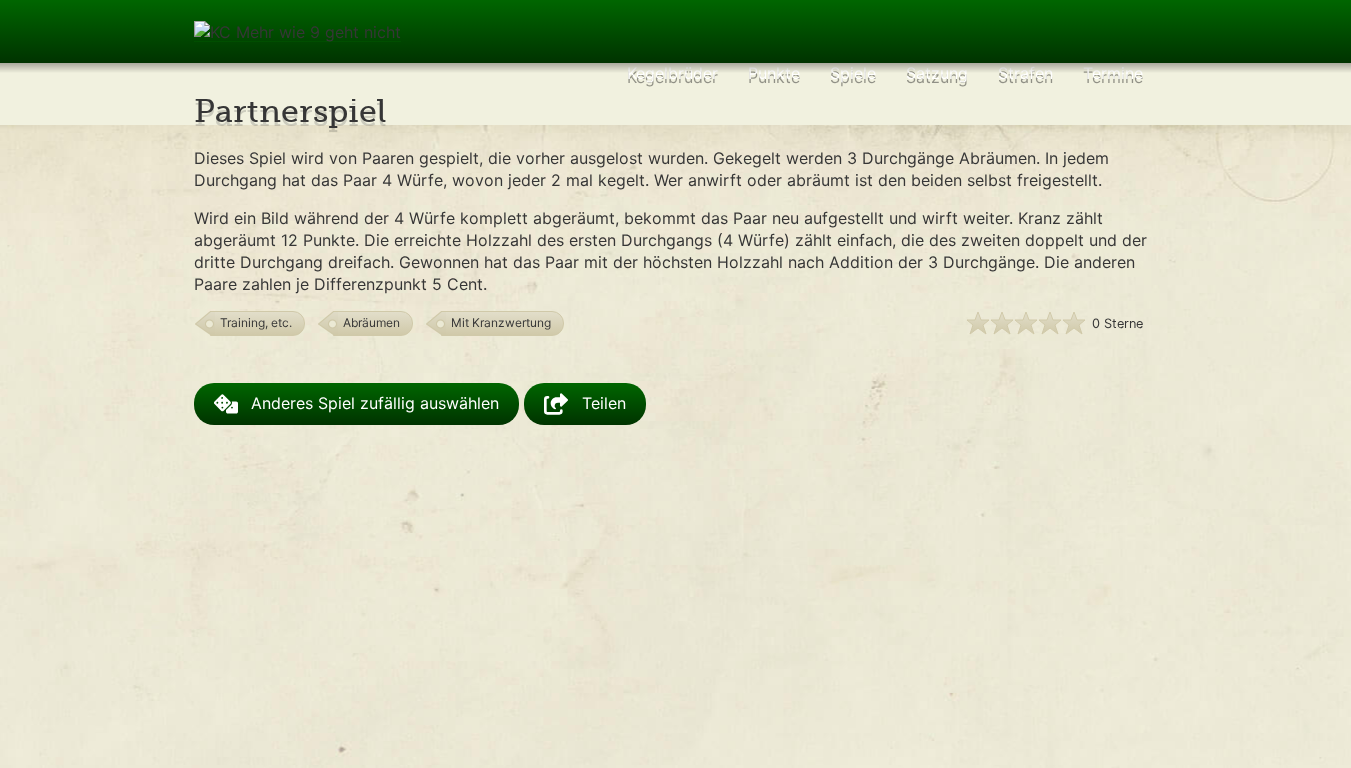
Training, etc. (256, 322)
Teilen (601, 404)
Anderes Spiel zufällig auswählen (372, 404)
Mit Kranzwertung (501, 322)
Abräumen (371, 322)
